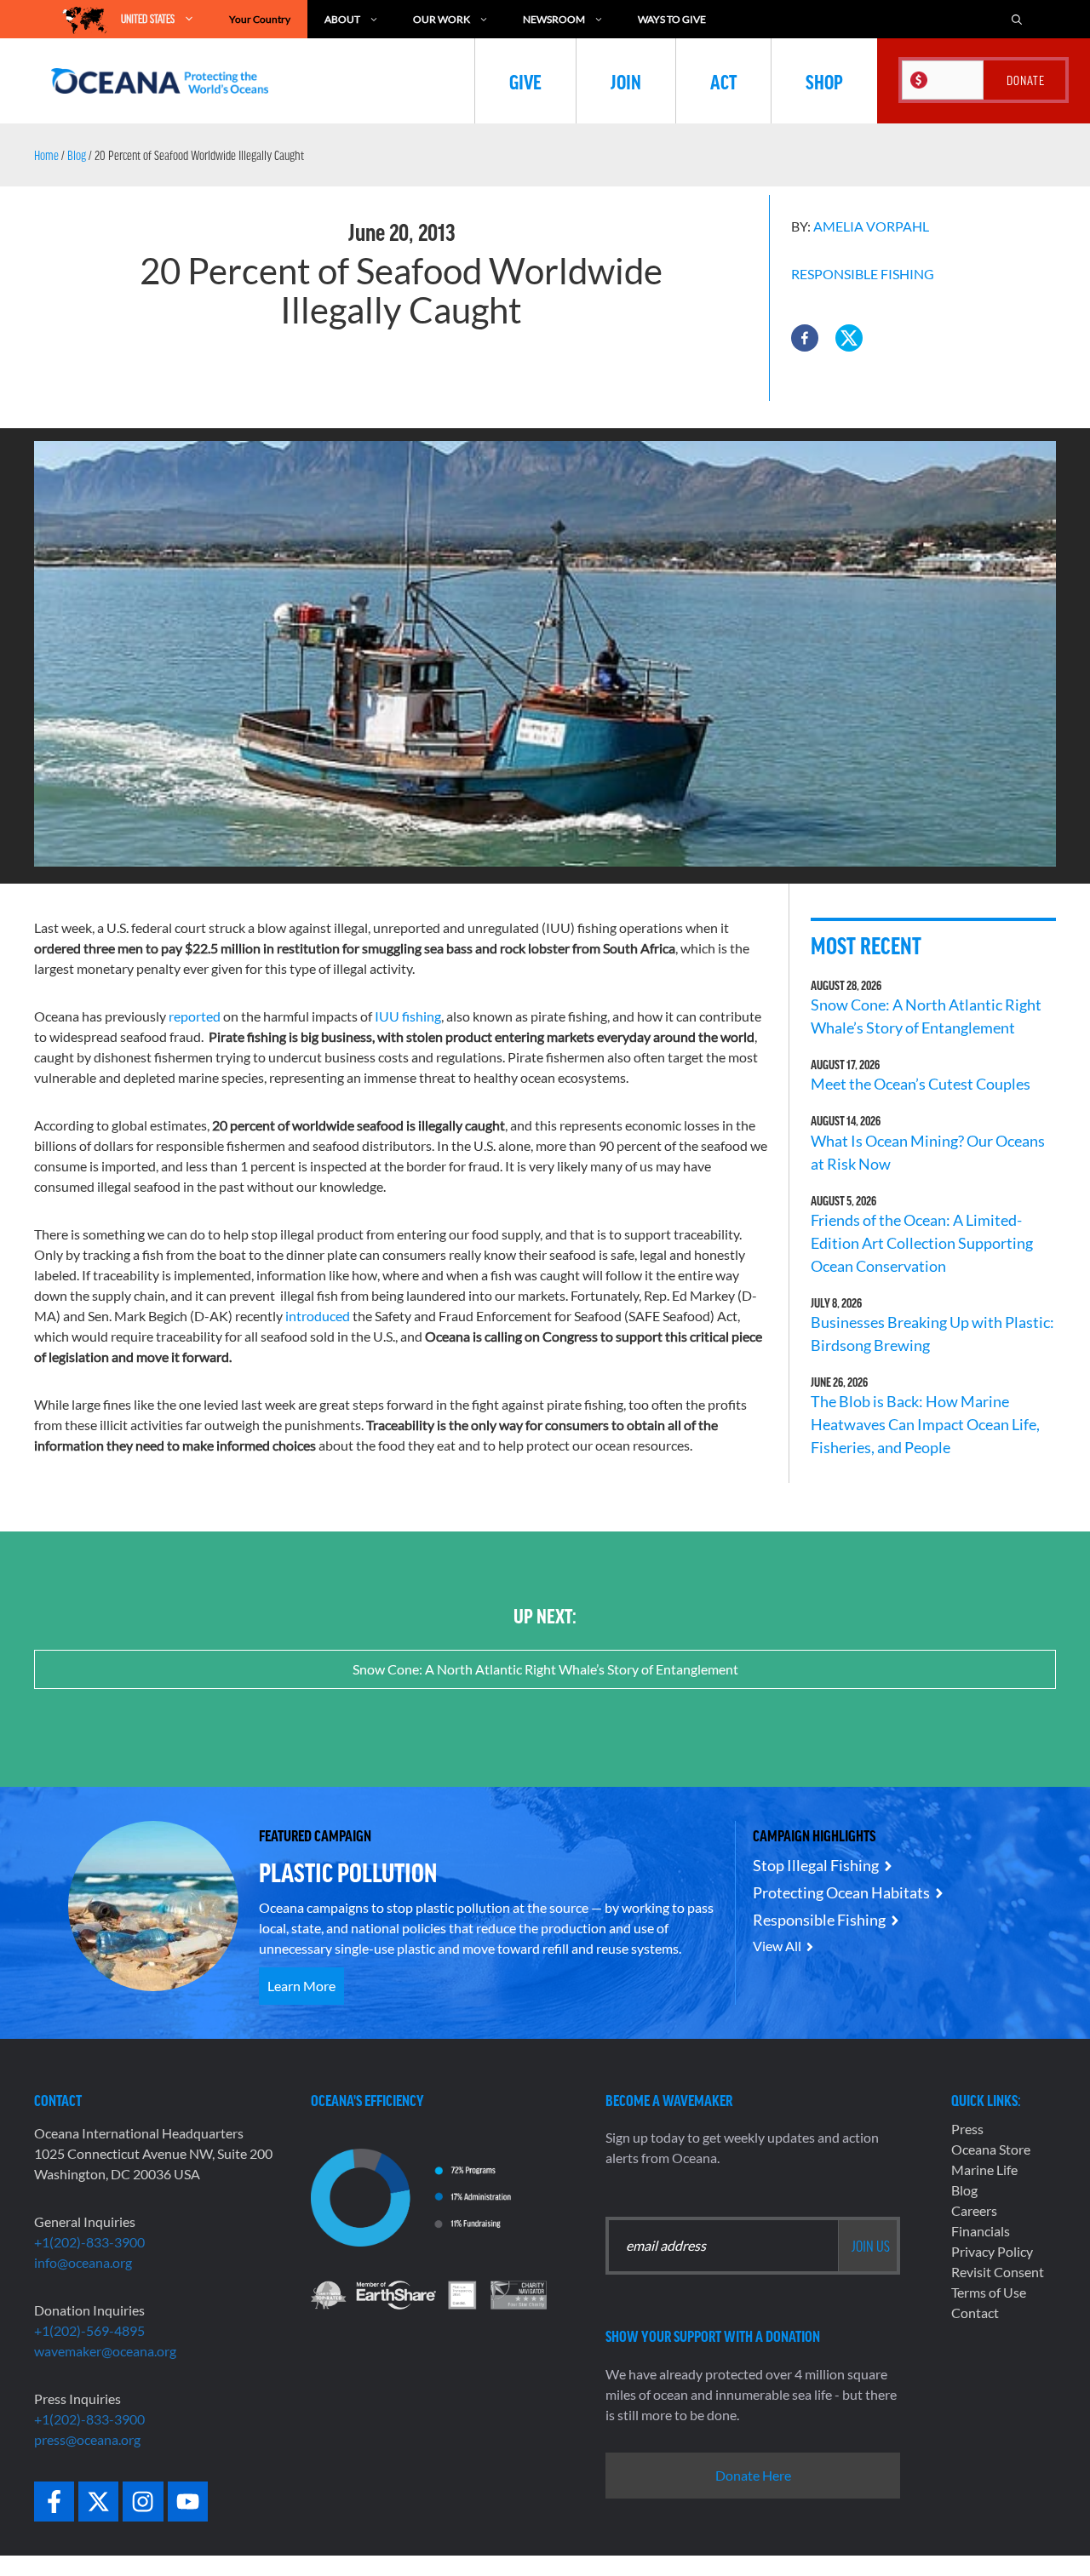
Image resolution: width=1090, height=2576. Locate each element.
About (342, 19)
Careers (974, 2210)
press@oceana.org (87, 2439)
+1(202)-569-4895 (89, 2330)
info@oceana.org (83, 2262)
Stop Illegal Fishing (816, 1865)
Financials (981, 2231)
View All (777, 1946)
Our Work (442, 19)
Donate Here (753, 2475)
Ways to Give (672, 19)
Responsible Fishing (863, 274)
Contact (975, 2313)
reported (193, 1016)
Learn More (301, 1986)
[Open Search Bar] (1017, 19)
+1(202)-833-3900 (89, 2242)
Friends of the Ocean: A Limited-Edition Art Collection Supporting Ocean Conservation (922, 1243)
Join (626, 81)
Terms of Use (989, 2292)
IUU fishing (408, 1016)
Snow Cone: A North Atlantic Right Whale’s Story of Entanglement (545, 1669)
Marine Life (984, 2170)
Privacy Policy (992, 2251)
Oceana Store (991, 2149)
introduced (318, 1316)
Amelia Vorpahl (871, 226)
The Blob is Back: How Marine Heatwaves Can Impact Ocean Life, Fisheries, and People (925, 1424)
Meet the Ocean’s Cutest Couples (921, 1084)
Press (967, 2129)
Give (525, 81)
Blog (77, 155)
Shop (824, 81)
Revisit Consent (998, 2272)
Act (723, 81)
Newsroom (554, 19)
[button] (805, 338)
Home (46, 155)
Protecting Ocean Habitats (841, 1892)
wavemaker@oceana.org (105, 2351)
